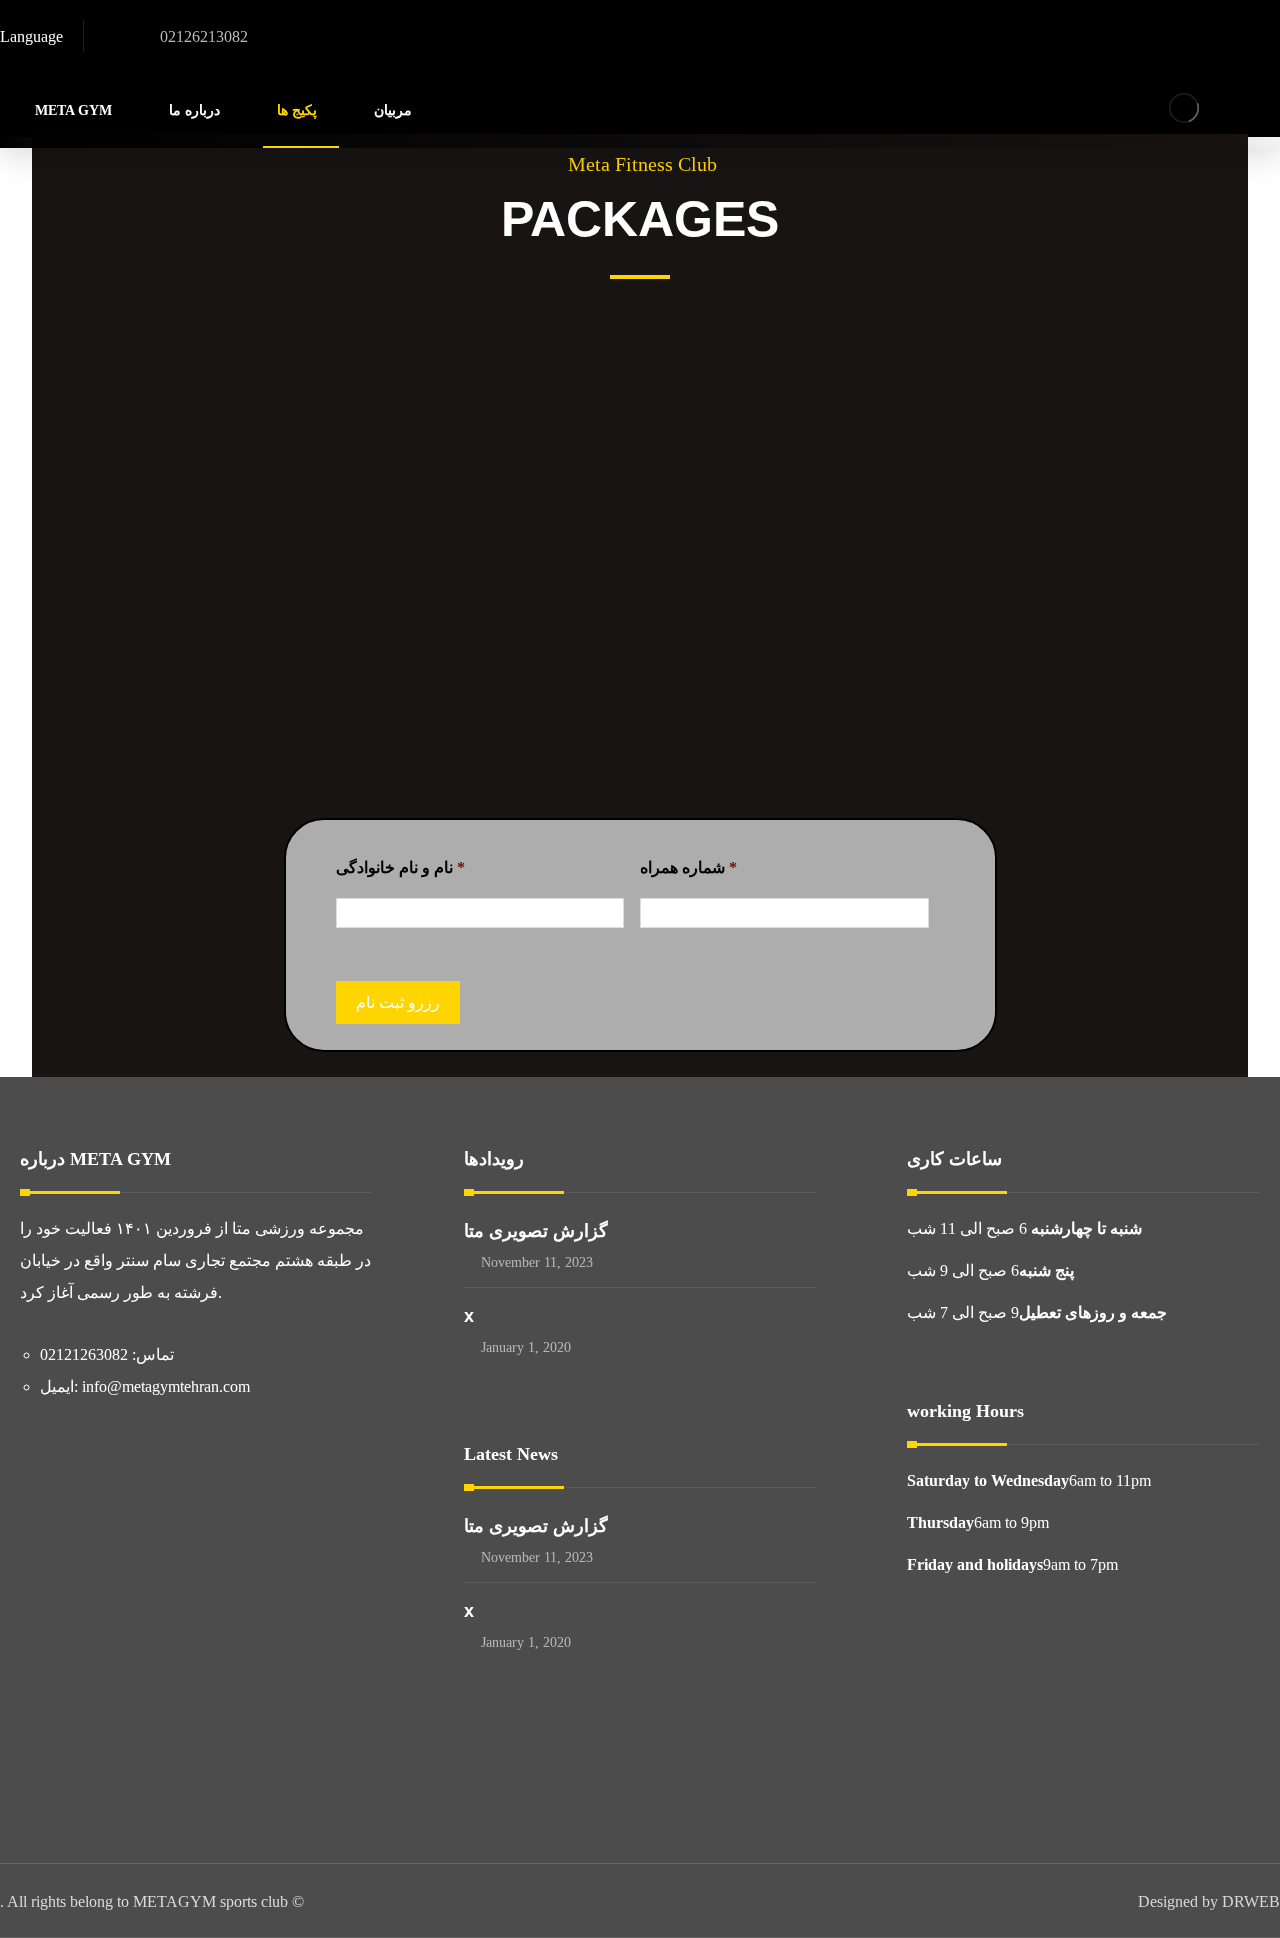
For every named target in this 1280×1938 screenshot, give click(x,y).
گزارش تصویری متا (536, 1231)
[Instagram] (1187, 41)
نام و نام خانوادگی (400, 867)
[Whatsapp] (1229, 41)
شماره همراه (688, 867)
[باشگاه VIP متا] (1184, 107)
